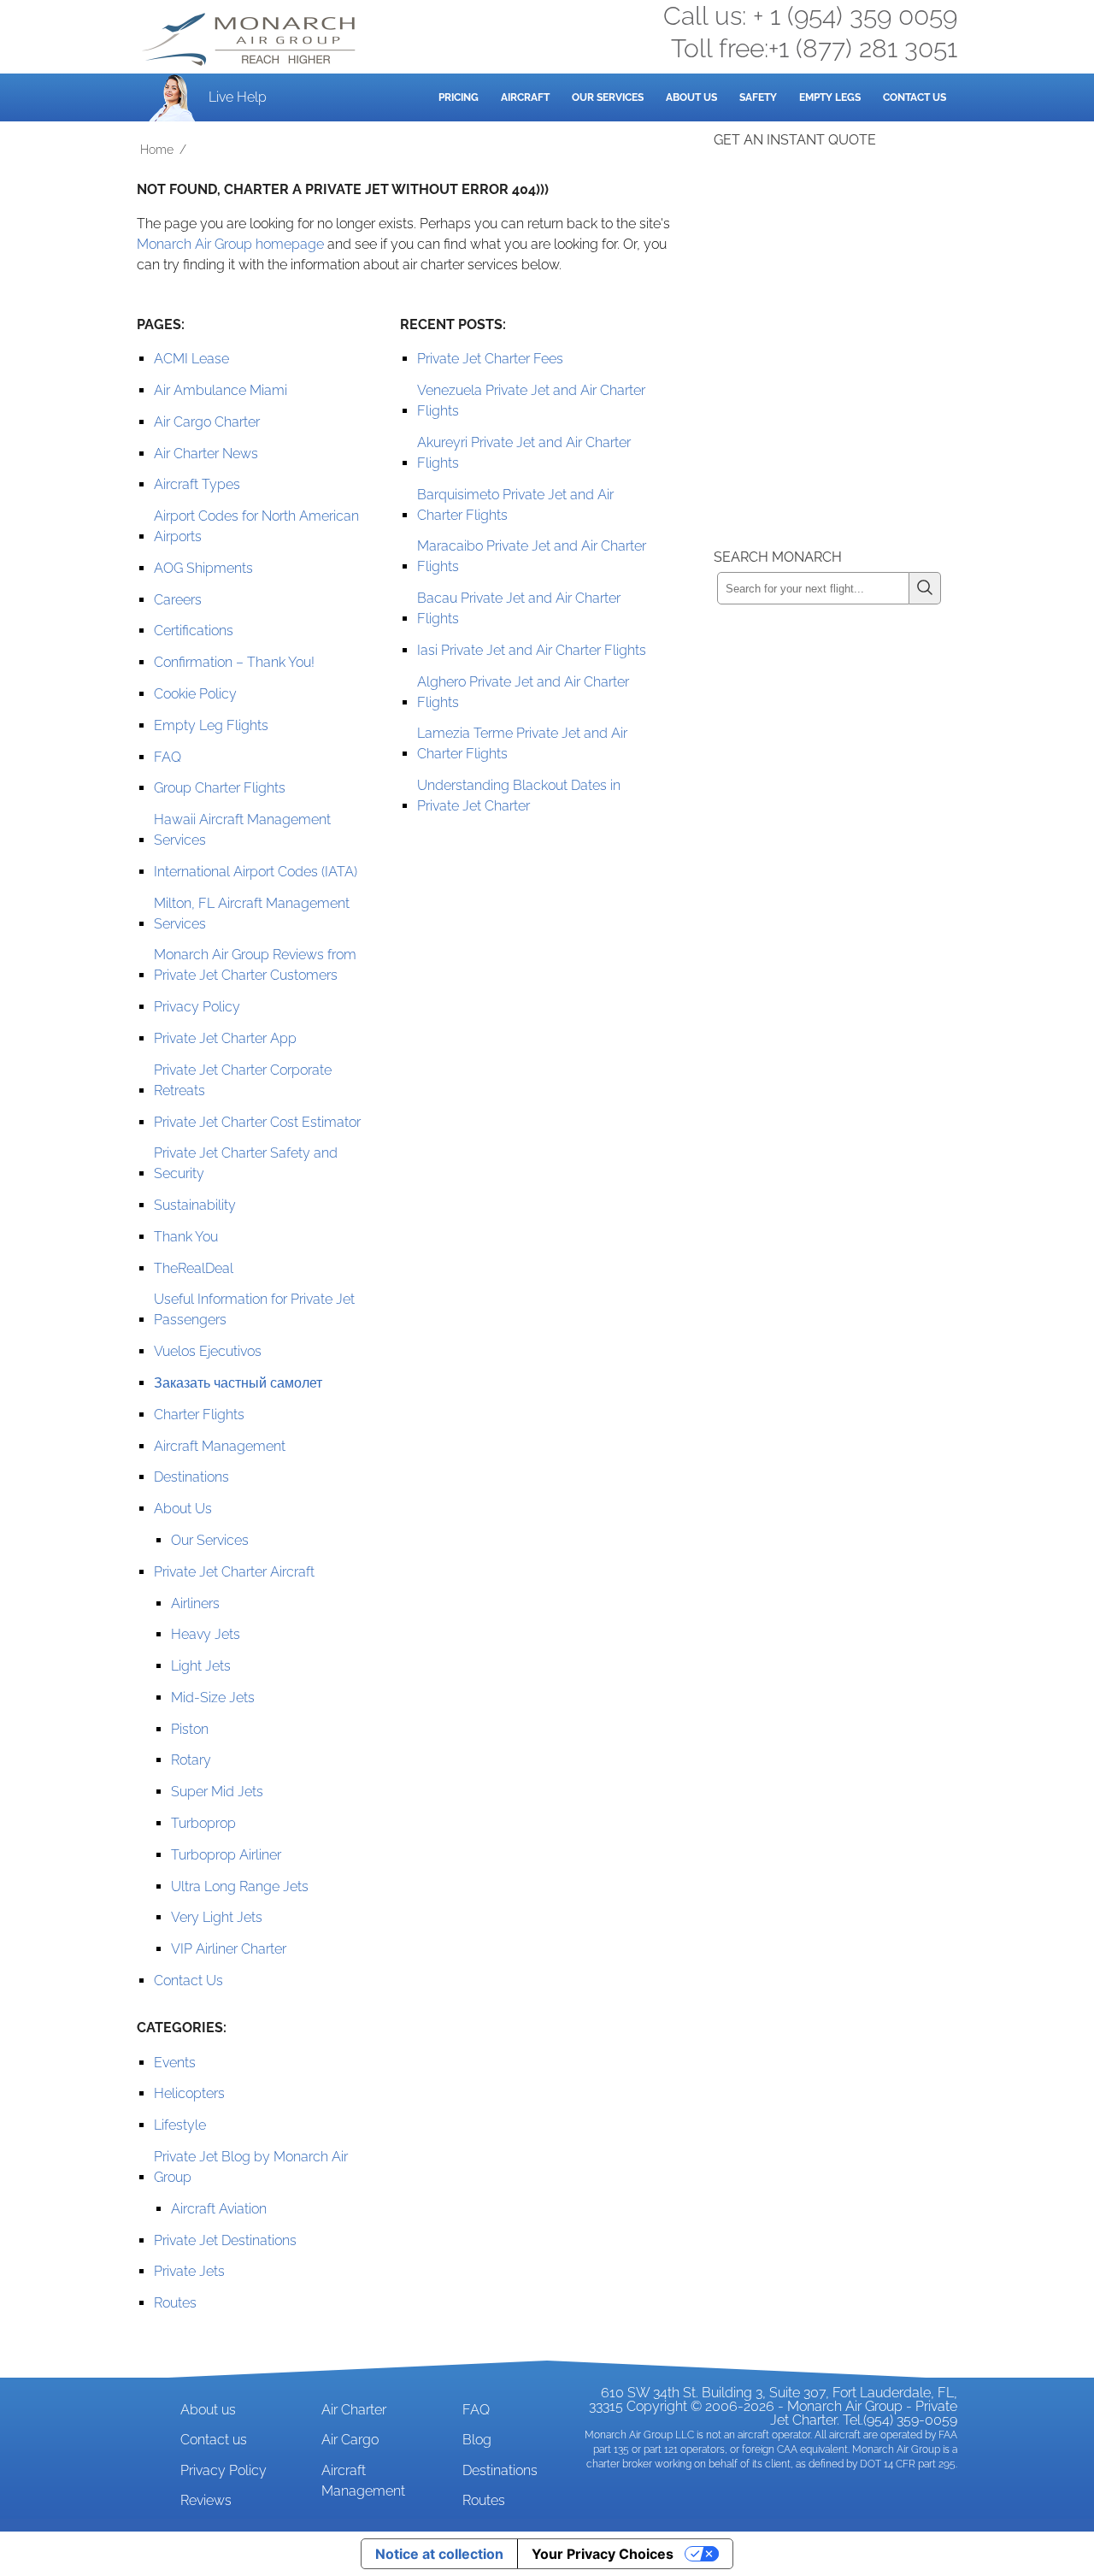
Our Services (608, 97)
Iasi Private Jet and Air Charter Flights (532, 650)
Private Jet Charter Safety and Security (246, 1163)
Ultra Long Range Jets (240, 1886)
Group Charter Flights (220, 788)
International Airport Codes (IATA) (256, 872)
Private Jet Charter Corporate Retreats (243, 1080)
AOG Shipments (203, 568)
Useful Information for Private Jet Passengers (254, 1309)
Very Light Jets (217, 1917)
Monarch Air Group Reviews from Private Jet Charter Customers (255, 965)
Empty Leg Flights (211, 725)
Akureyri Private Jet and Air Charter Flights (524, 453)
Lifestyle (180, 2125)
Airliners (195, 1603)
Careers (178, 600)
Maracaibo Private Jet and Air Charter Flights (532, 556)
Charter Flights (199, 1415)
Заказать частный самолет (238, 1383)
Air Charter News (206, 454)
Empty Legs (830, 97)
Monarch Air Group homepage (230, 244)
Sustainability (195, 1205)
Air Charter (354, 2410)
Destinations (191, 1477)
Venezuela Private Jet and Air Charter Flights (531, 401)
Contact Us (915, 97)
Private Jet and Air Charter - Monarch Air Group (250, 39)
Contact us (214, 2440)
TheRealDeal (194, 1268)
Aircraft (525, 97)
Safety (758, 97)
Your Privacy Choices (603, 2554)
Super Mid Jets (217, 1792)
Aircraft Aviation (219, 2209)
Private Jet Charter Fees (490, 359)
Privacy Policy (197, 1007)
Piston (190, 1729)
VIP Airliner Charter (229, 1949)
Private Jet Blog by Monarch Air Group (251, 2167)
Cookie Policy (195, 694)
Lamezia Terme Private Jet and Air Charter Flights (522, 743)
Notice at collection (439, 2554)
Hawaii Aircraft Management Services (242, 830)
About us (208, 2410)
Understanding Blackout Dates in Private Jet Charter (519, 796)
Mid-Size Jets (213, 1698)
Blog (477, 2440)
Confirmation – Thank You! (234, 662)
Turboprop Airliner (226, 1855)
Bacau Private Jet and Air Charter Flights (519, 608)
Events (175, 2063)
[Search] (925, 588)
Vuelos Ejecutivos (208, 1351)
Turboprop (203, 1823)
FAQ (168, 757)
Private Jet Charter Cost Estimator (257, 1122)
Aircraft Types (197, 484)
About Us (691, 97)
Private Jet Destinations (225, 2240)
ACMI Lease (191, 359)
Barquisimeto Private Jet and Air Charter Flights (515, 505)
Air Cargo (350, 2440)
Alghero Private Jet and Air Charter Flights (523, 692)
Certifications (194, 631)
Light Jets (201, 1666)
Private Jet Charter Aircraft (234, 1572)
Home (157, 150)
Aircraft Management (220, 1446)
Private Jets (189, 2271)
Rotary (191, 1760)
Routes (175, 2303)
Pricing (459, 97)
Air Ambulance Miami (221, 390)
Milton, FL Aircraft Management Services (252, 914)
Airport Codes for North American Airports (256, 526)
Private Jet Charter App (225, 1038)
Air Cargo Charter (207, 422)
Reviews (206, 2500)
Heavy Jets (206, 1634)
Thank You (186, 1237)
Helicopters (189, 2093)
